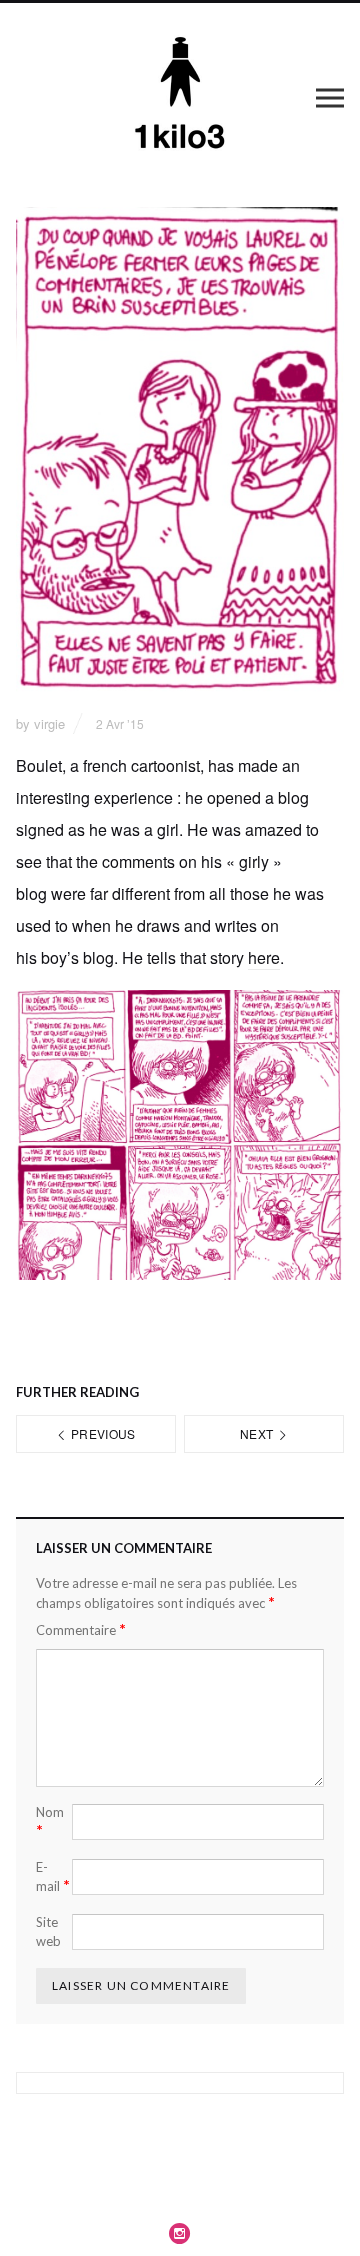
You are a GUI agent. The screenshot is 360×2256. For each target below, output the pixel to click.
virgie (49, 723)
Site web (48, 1932)
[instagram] (180, 2233)
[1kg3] (180, 97)
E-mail (53, 1877)
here (264, 957)
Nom (50, 1822)
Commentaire (81, 1629)
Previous (102, 1433)
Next (258, 1433)
